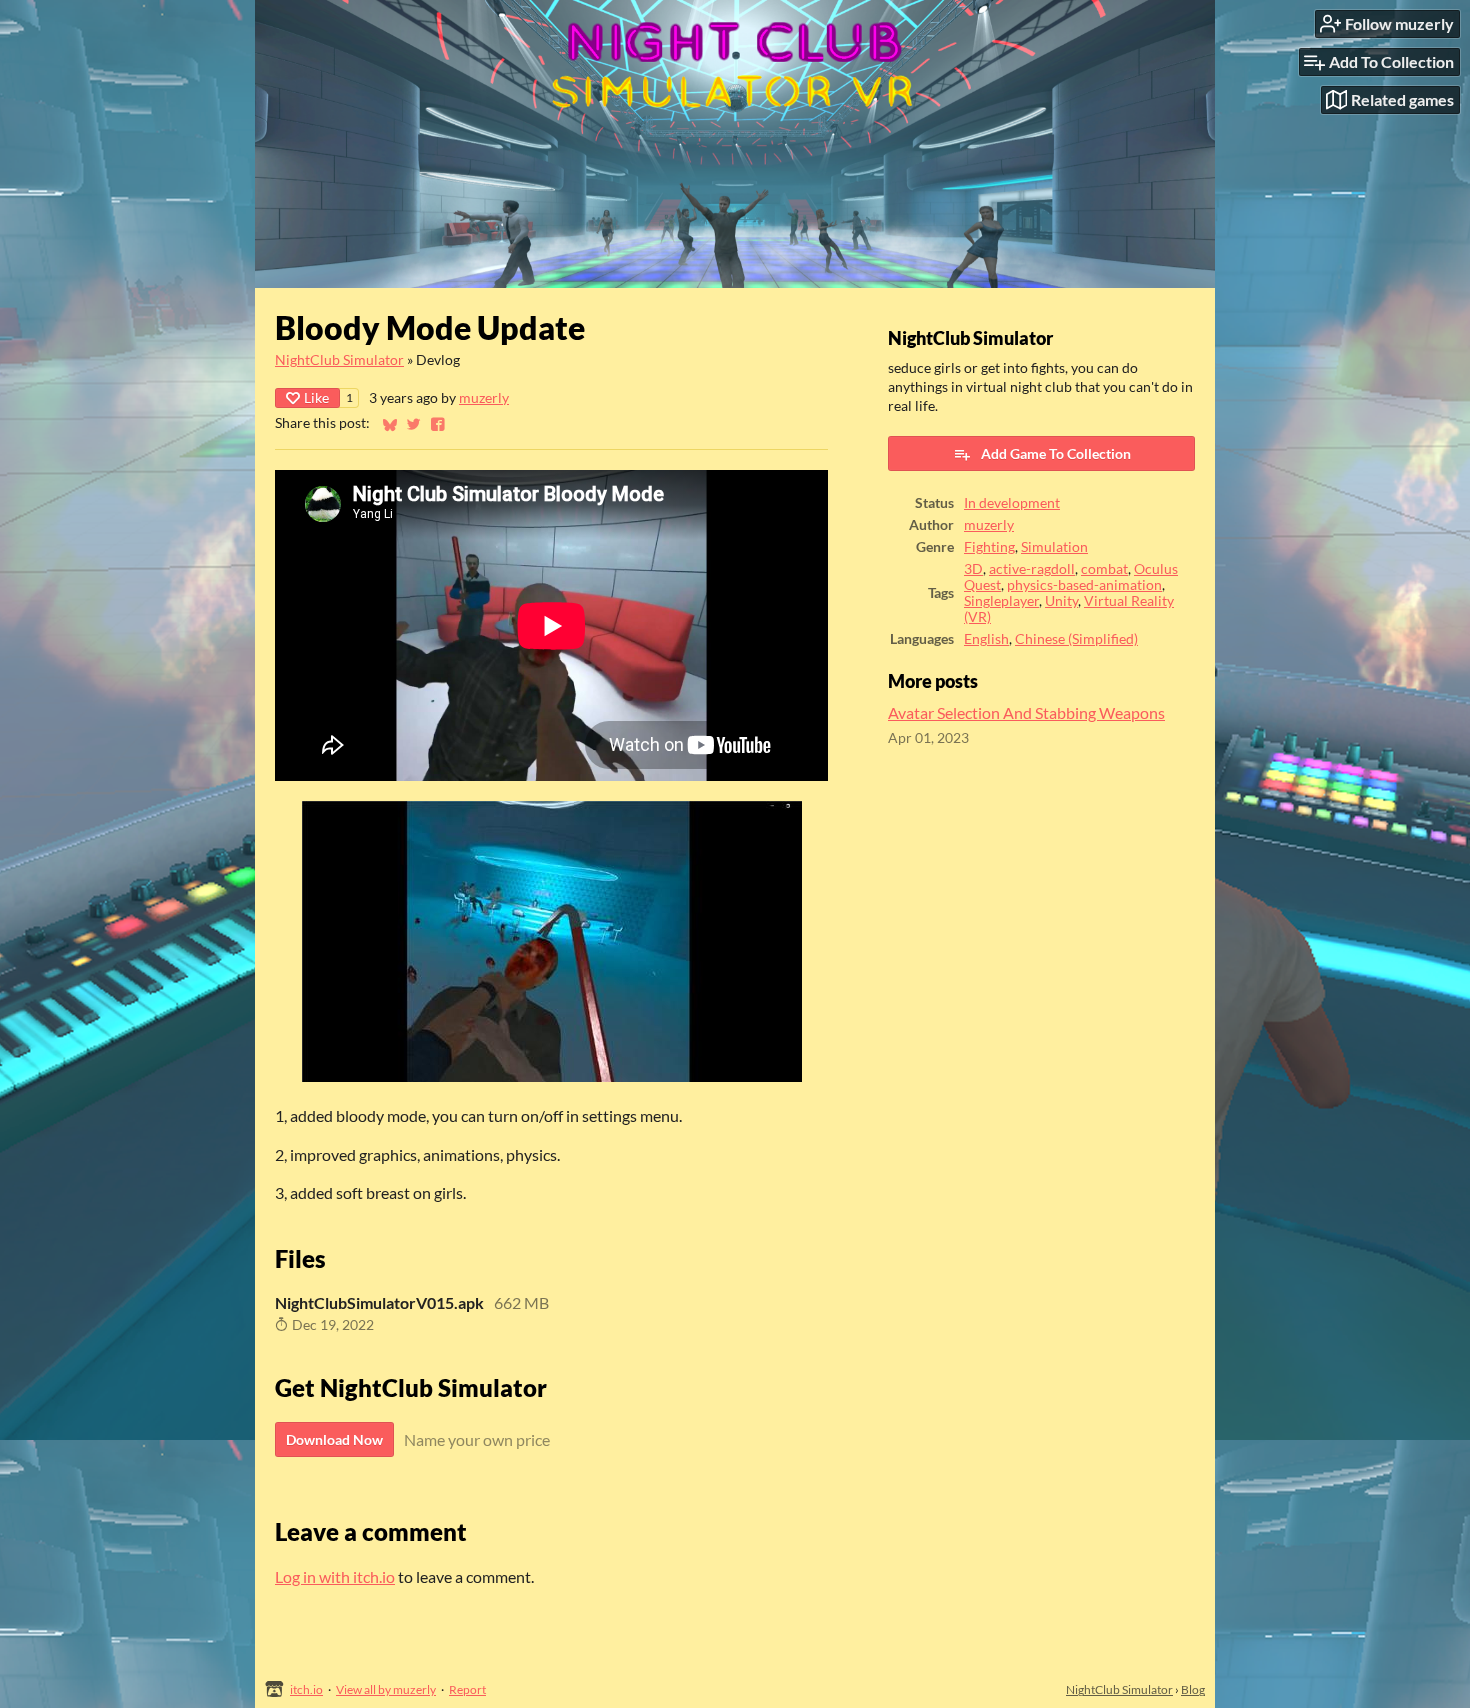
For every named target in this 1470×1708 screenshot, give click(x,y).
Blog (1193, 1689)
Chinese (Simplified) (1076, 639)
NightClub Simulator (339, 360)
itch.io (306, 1689)
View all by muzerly (386, 1689)
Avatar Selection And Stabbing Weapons (1026, 712)
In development (1012, 503)
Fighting (989, 547)
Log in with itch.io (335, 1576)
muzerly (484, 398)
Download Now (334, 1439)
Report (467, 1689)
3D (973, 569)
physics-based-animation (1084, 585)
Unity (1061, 601)
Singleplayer (1001, 601)
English (986, 639)
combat (1104, 569)
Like (316, 397)
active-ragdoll (1032, 569)
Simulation (1054, 547)
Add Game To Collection (1056, 453)
